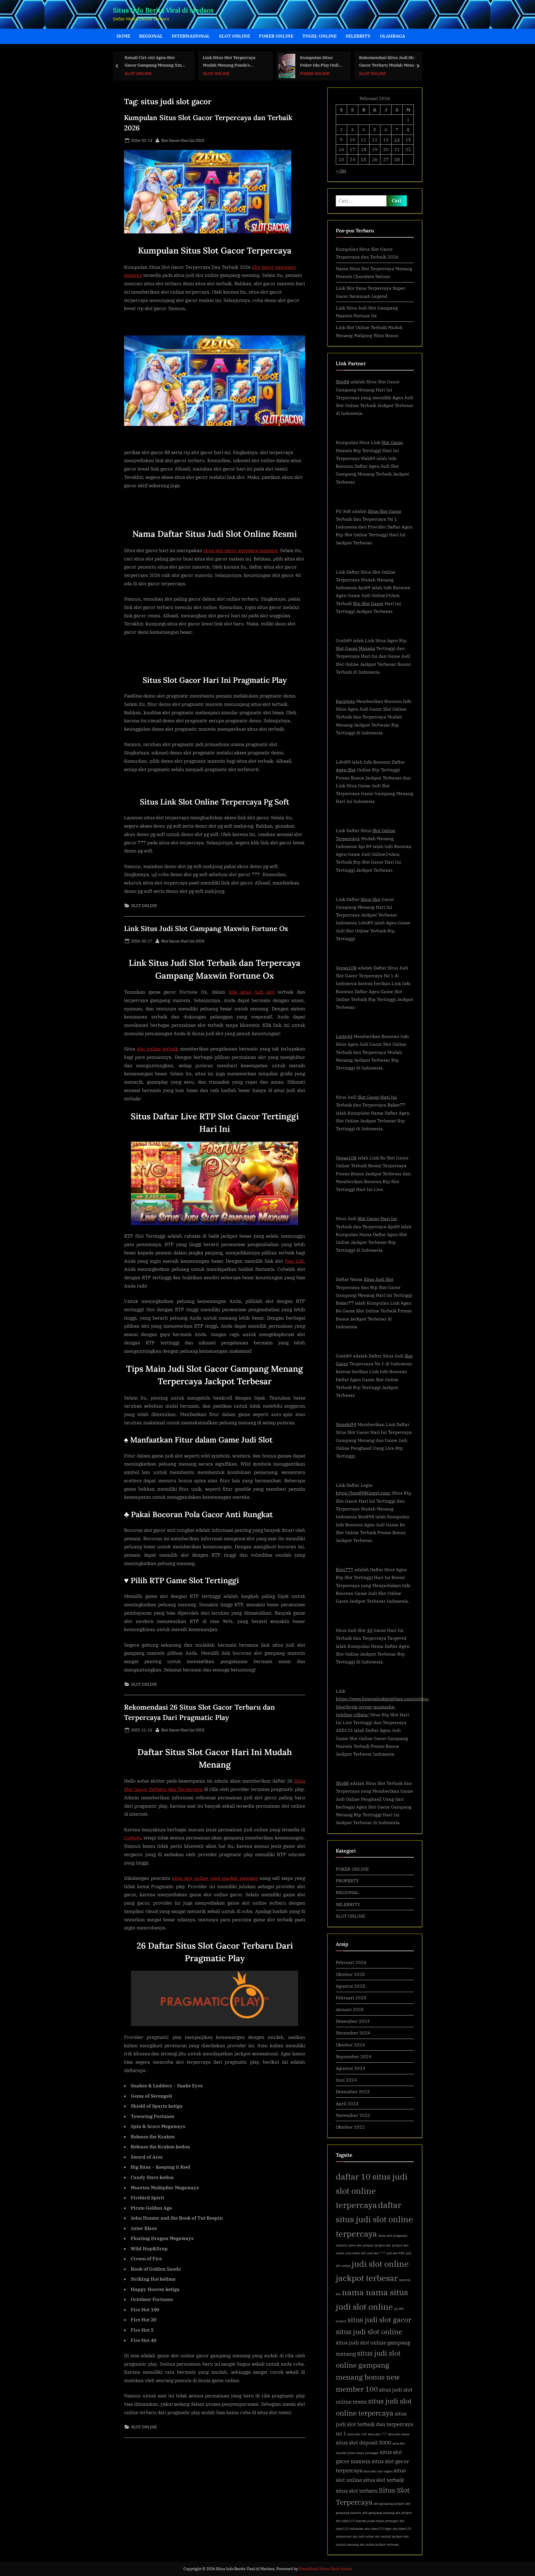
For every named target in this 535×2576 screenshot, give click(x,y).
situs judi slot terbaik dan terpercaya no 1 (374, 2423)
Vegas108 (346, 968)
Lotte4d (344, 1036)
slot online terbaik (158, 1049)
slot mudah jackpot (389, 2536)
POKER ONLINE (276, 36)
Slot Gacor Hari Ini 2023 (183, 140)
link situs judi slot (251, 992)
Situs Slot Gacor (385, 511)
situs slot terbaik (384, 2480)
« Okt (341, 171)
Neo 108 (294, 1261)
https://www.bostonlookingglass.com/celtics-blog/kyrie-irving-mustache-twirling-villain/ (383, 1707)
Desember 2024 (353, 2021)
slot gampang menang (378, 2513)
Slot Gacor (392, 442)
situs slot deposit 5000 (363, 2442)
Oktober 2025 (350, 1974)
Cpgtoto (132, 1838)
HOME (123, 36)
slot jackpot (404, 2513)
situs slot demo (399, 2434)
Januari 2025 (350, 2009)
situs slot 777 (377, 2434)
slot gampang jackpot (389, 2504)
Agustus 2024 (351, 2068)
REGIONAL (151, 36)
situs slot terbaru (357, 2491)
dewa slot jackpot (361, 2245)
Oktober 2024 (350, 2045)
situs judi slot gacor (379, 2320)
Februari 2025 (351, 1998)
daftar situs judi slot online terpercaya (374, 2219)
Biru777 (345, 1569)
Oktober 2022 (350, 2127)
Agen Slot (346, 770)
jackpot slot (383, 2245)
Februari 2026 (351, 1962)
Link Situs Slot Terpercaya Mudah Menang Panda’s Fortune (173, 62)
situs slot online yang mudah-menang (215, 1878)
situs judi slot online (369, 2332)
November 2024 (353, 2033)
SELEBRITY (358, 36)
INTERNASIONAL (191, 36)
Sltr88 (342, 1783)
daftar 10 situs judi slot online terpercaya (372, 2191)
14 (397, 139)
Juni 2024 (346, 2080)
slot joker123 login (378, 2529)
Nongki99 (346, 1424)
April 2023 (347, 2103)
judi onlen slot (356, 2253)
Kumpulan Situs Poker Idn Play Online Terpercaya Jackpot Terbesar (266, 62)
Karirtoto (345, 701)
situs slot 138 (357, 2434)
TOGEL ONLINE (319, 36)
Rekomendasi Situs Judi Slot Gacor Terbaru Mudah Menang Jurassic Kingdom (334, 62)
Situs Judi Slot (379, 1279)
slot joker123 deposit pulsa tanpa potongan (367, 2521)
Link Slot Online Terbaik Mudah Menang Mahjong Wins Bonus (412, 62)
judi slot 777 (376, 2253)
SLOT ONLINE (234, 36)
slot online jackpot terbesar (379, 2545)
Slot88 (343, 382)
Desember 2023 (353, 2091)
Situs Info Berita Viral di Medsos (163, 10)
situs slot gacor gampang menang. (241, 550)
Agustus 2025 (351, 1986)
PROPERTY (347, 1881)
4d (369, 1630)
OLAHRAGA (392, 36)
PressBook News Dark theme (325, 2569)
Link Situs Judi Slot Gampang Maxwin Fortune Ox (206, 928)
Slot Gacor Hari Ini (377, 1097)
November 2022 (353, 2115)
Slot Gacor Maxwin (355, 648)
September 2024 (354, 2056)
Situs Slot (370, 899)
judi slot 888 (396, 2253)
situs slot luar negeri (378, 2471)
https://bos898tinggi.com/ (363, 1493)
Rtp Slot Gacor (368, 603)
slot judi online (363, 2536)
